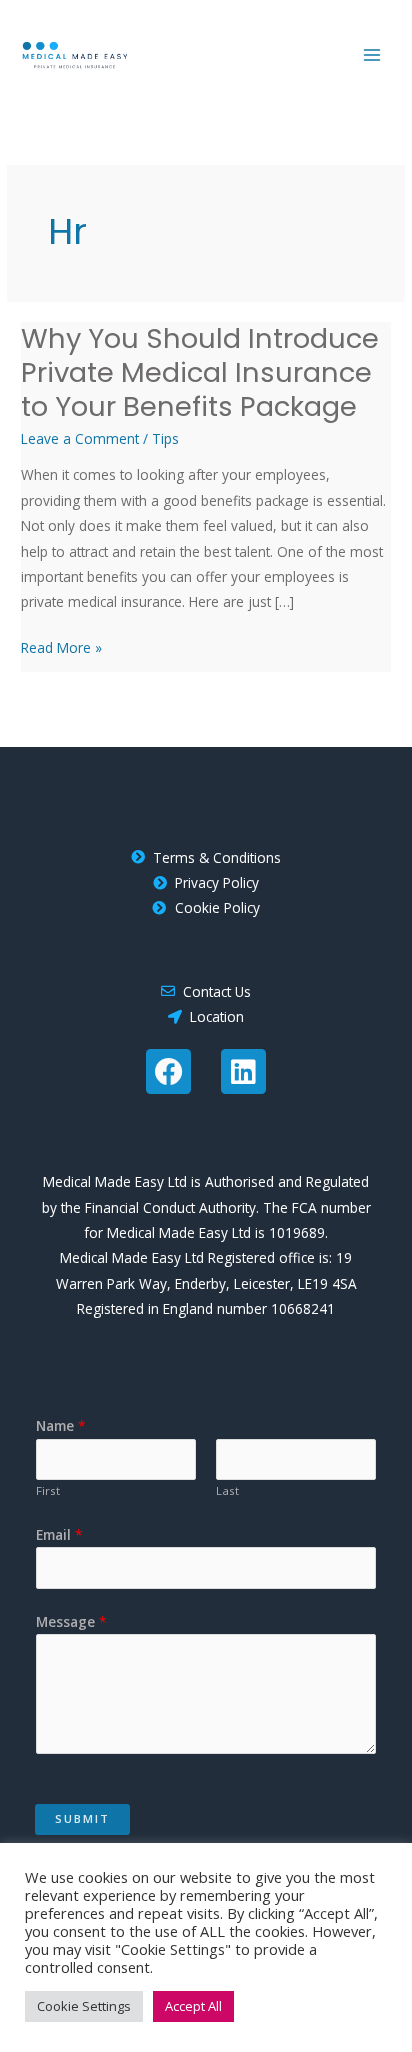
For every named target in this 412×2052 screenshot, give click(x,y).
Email (59, 1534)
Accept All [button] (193, 2006)
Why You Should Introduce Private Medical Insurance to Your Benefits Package (200, 372)
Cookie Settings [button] (84, 2006)
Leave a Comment (80, 438)
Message (71, 1621)
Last (227, 1490)
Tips (165, 438)
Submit (82, 1818)
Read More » (61, 646)
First (48, 1490)
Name (61, 1425)
